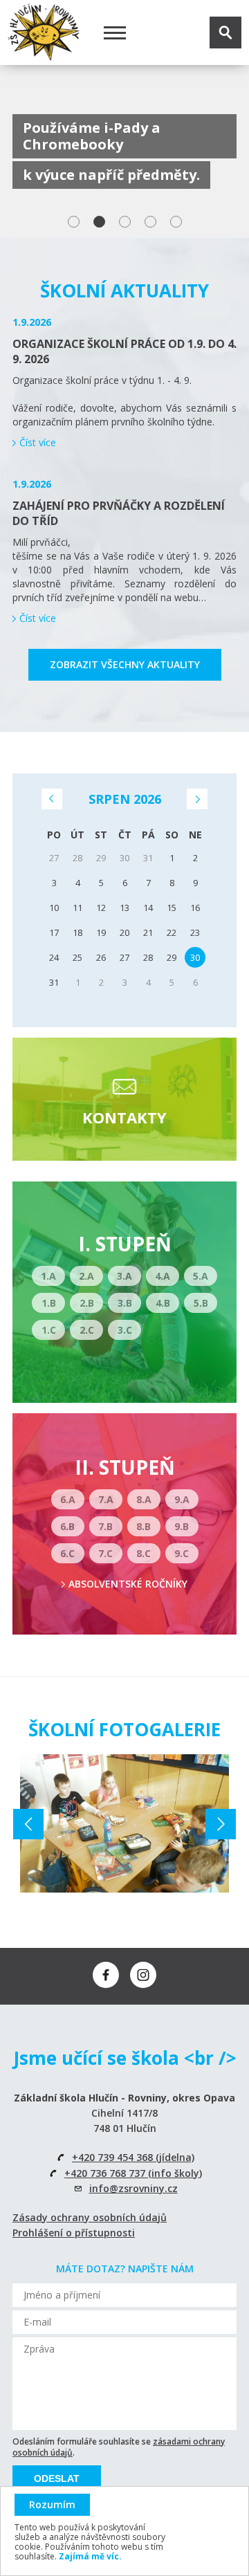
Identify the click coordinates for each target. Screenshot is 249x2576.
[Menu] (115, 33)
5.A (201, 1276)
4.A (163, 1276)
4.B (163, 1303)
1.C (49, 1330)
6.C (67, 1553)
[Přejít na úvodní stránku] (44, 33)
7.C (105, 1553)
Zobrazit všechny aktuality (125, 664)
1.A (48, 1276)
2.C (87, 1330)
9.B (182, 1526)
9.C (182, 1553)
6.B (67, 1526)
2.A (86, 1276)
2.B (87, 1303)
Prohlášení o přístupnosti (74, 2233)
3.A (124, 1276)
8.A (144, 1499)
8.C (144, 1553)
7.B (105, 1526)
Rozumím (52, 2504)
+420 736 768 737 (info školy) (133, 2173)
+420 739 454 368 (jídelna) (133, 2157)
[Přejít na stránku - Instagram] (143, 1975)
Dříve (52, 799)
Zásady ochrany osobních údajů (90, 2217)
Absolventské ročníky (128, 1584)
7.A (106, 1499)
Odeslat (57, 2478)
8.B (144, 1526)
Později (197, 799)
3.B (125, 1303)
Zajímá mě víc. (90, 2556)
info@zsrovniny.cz (133, 2188)
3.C (125, 1330)
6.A (68, 1499)
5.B (201, 1303)
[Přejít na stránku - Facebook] (106, 1975)
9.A (182, 1499)
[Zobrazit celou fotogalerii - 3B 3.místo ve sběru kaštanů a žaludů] (124, 1823)
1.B (49, 1303)
